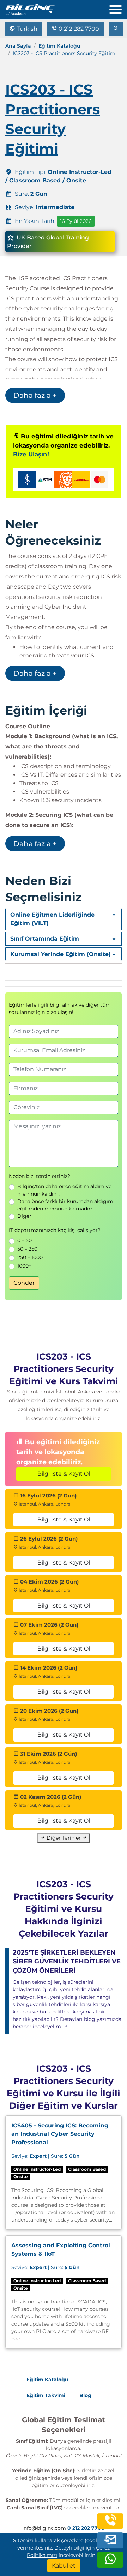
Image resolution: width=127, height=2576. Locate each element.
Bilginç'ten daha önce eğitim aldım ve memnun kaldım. (64, 1190)
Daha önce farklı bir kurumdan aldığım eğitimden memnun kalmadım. (65, 1205)
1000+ (24, 1266)
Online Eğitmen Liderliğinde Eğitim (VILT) (52, 919)
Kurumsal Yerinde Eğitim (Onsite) (61, 954)
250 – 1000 (30, 1257)
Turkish (26, 29)
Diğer (24, 1216)
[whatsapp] (110, 2565)
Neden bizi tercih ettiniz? (40, 1176)
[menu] (118, 8)
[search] (116, 29)
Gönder (24, 1283)
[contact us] (110, 2542)
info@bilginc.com (44, 2528)
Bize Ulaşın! (31, 454)
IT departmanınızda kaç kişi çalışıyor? (55, 1230)
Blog (85, 2395)
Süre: (46, 2156)
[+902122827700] (110, 2526)
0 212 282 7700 (78, 29)
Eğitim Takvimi (46, 2395)
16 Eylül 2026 (76, 221)
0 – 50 (25, 1240)
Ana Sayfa (18, 46)
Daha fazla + (35, 395)
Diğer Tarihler (64, 1838)
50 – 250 (27, 1249)
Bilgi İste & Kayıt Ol (64, 1474)
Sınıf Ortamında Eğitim (45, 939)
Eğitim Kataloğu (59, 46)
